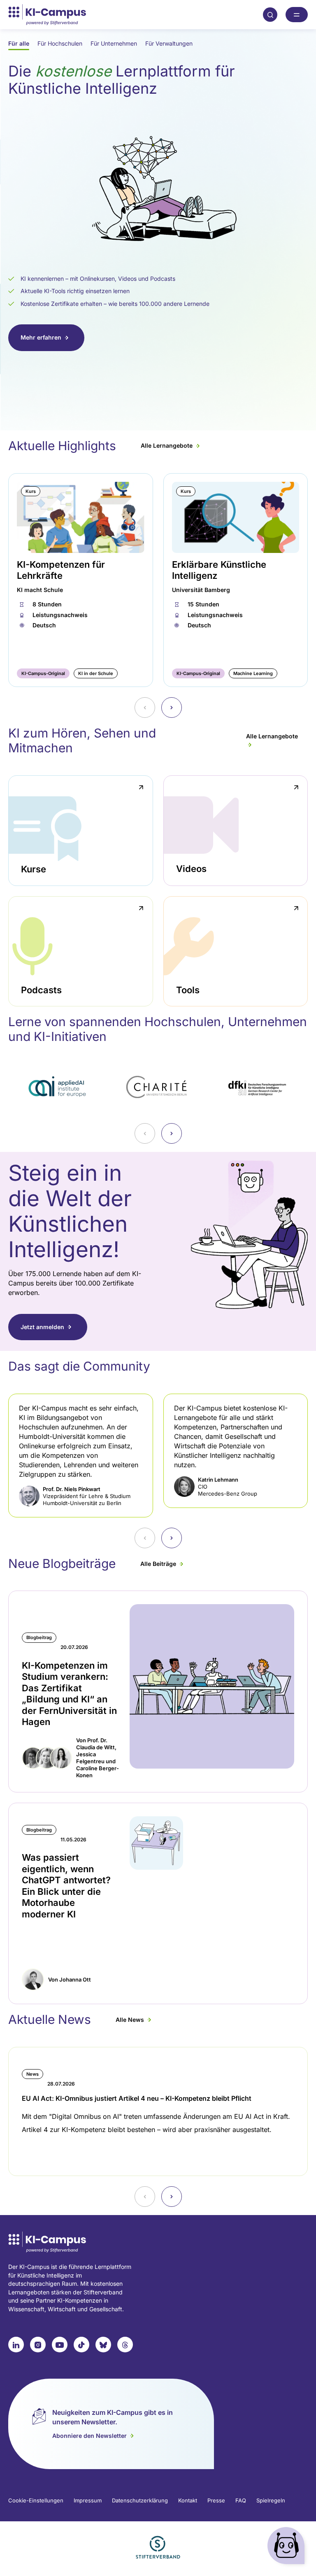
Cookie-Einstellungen (36, 2500)
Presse (216, 2500)
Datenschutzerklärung (140, 2500)
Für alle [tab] (19, 43)
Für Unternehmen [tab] (114, 43)
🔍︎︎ (270, 14)
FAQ (241, 2500)
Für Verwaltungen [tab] (169, 43)
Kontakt (188, 2500)
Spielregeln (271, 2500)
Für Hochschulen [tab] (60, 43)
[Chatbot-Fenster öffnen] (288, 2547)
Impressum (88, 2500)
